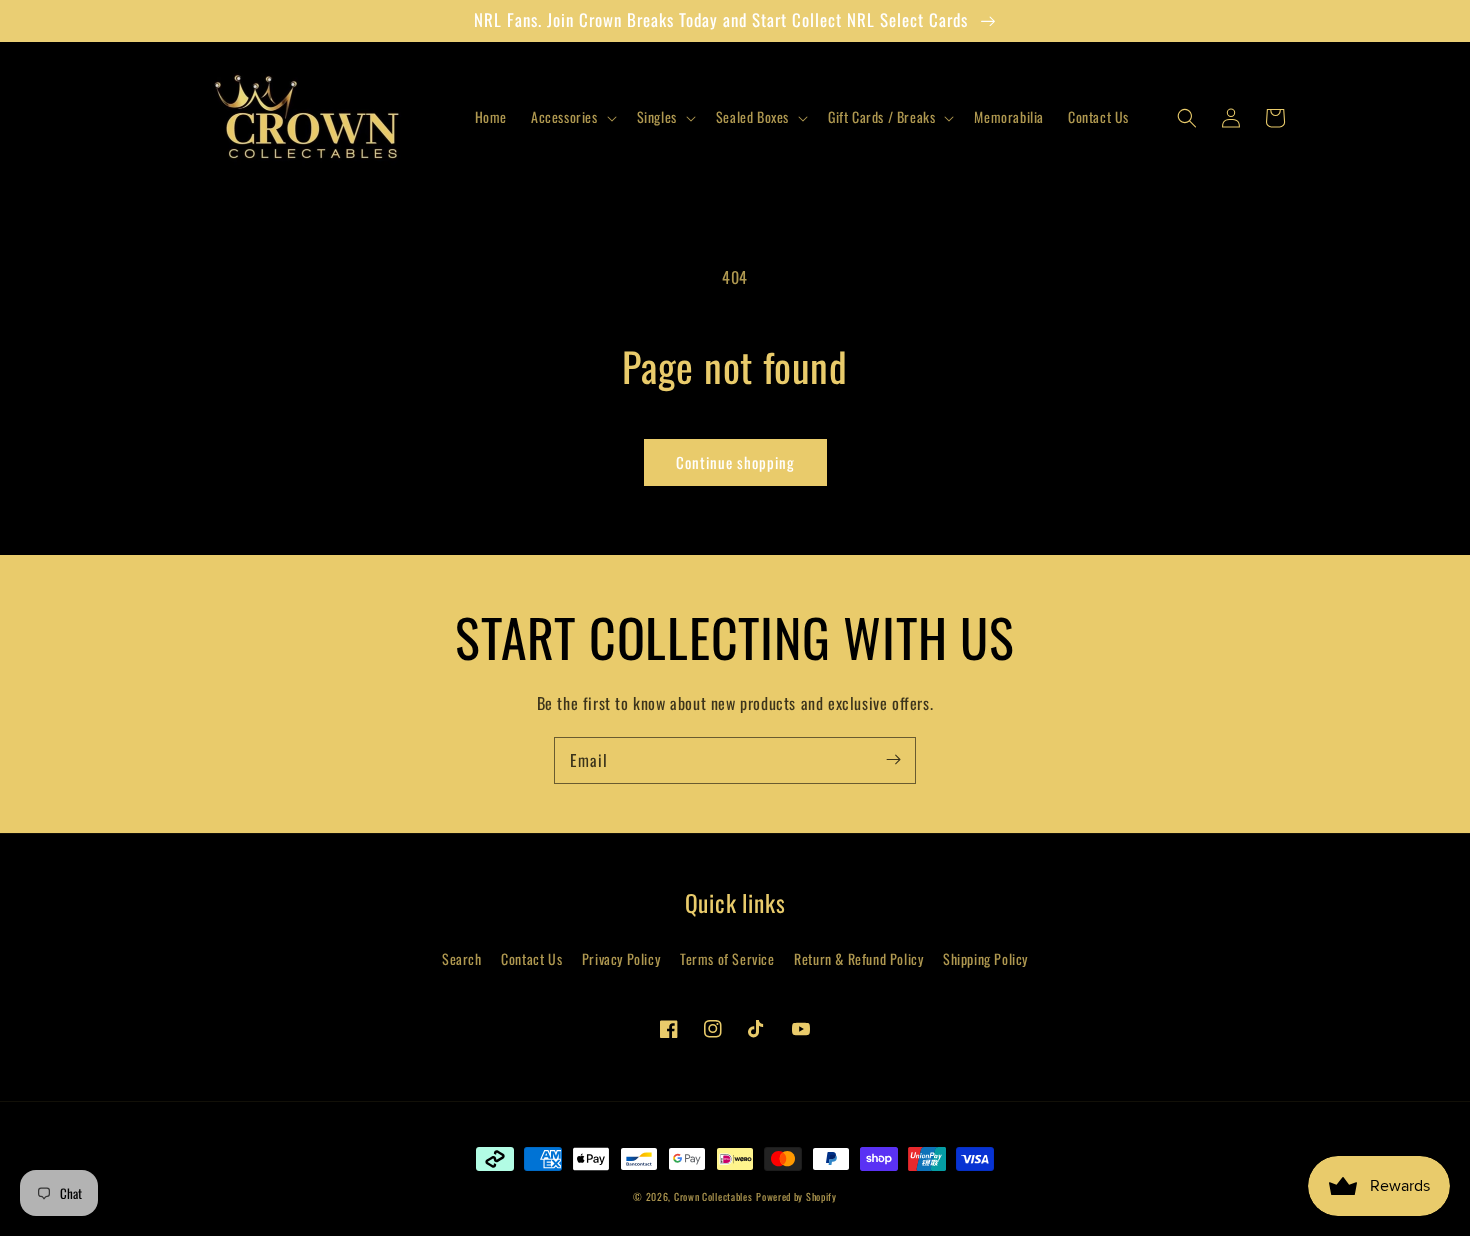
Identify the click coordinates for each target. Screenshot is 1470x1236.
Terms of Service (727, 958)
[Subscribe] (893, 760)
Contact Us (531, 958)
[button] (572, 117)
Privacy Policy (621, 958)
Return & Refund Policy (858, 958)
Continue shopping (735, 462)
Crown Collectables (713, 1196)
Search (462, 958)
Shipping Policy (985, 958)
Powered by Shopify (796, 1196)
